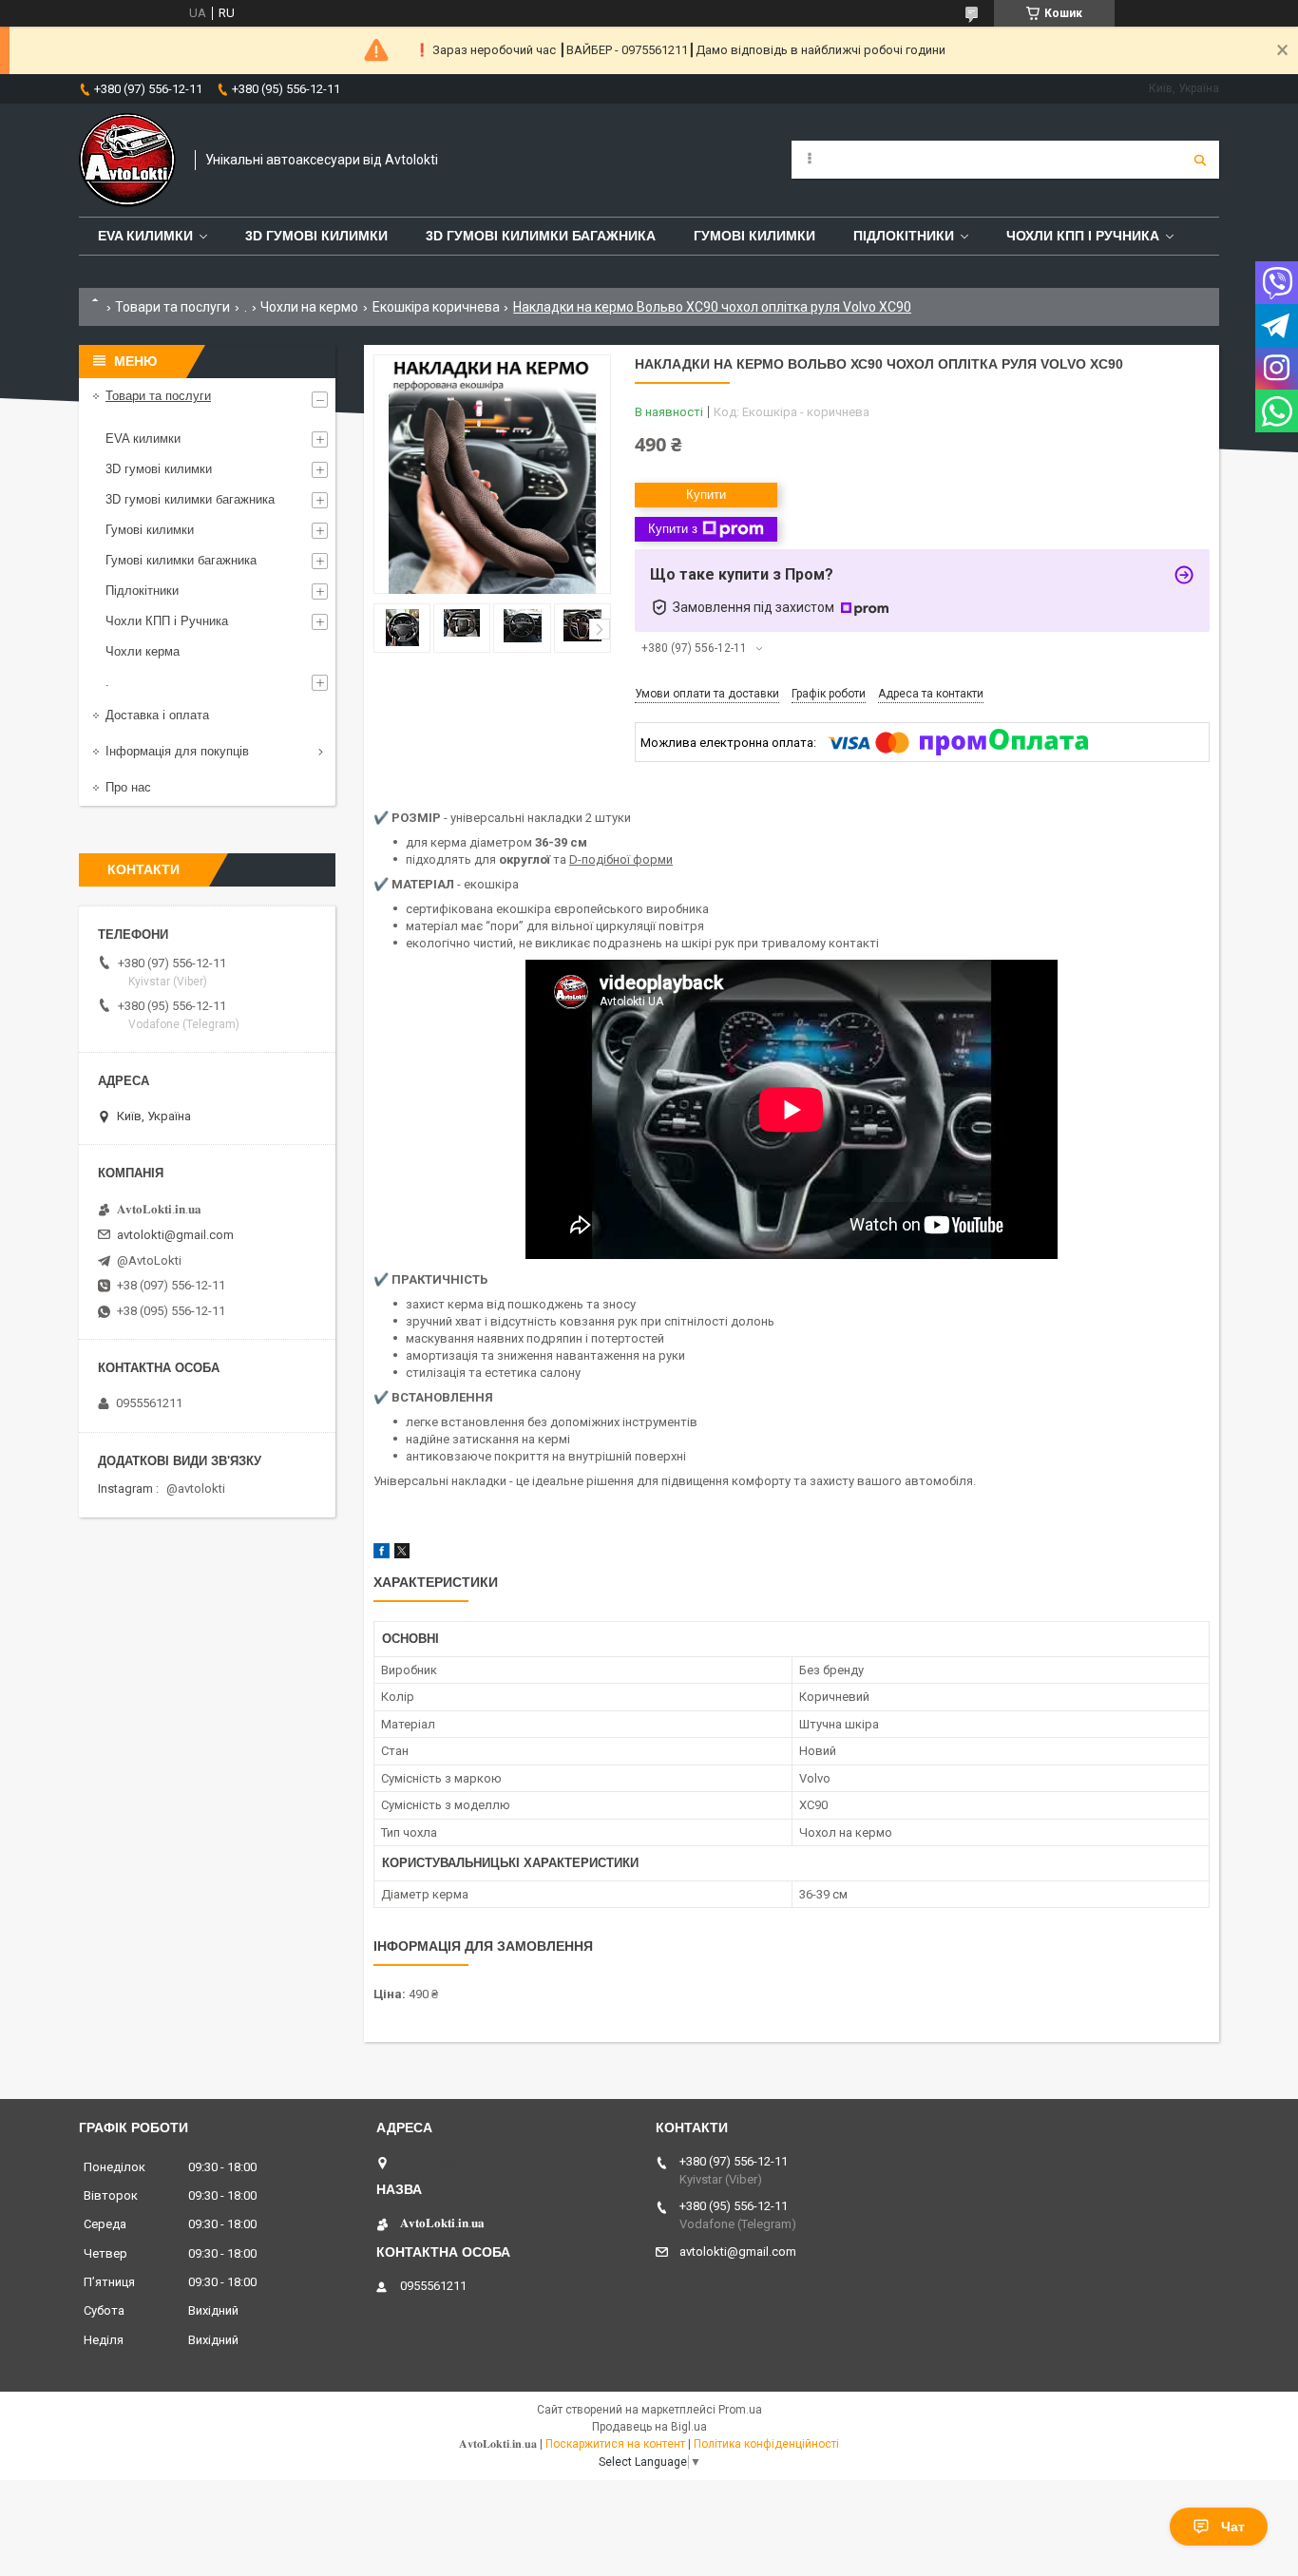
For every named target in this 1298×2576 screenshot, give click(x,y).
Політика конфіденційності (766, 2444)
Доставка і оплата (157, 715)
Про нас (128, 787)
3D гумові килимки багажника (541, 236)
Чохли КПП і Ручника (1083, 236)
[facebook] (382, 1554)
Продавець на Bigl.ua (649, 2427)
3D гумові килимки (316, 236)
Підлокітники (904, 236)
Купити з (673, 529)
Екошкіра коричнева (436, 307)
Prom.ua (740, 2410)
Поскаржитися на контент (615, 2444)
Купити (706, 495)
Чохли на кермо (309, 307)
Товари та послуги (172, 307)
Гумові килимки (754, 236)
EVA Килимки (145, 236)
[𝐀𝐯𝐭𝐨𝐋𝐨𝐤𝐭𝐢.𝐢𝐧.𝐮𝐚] (127, 160)
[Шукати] (1200, 160)
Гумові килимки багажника (181, 560)
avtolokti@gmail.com (175, 1235)
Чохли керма (143, 651)
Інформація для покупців (177, 751)
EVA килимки (143, 439)
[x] (402, 1554)
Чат (1233, 2527)
